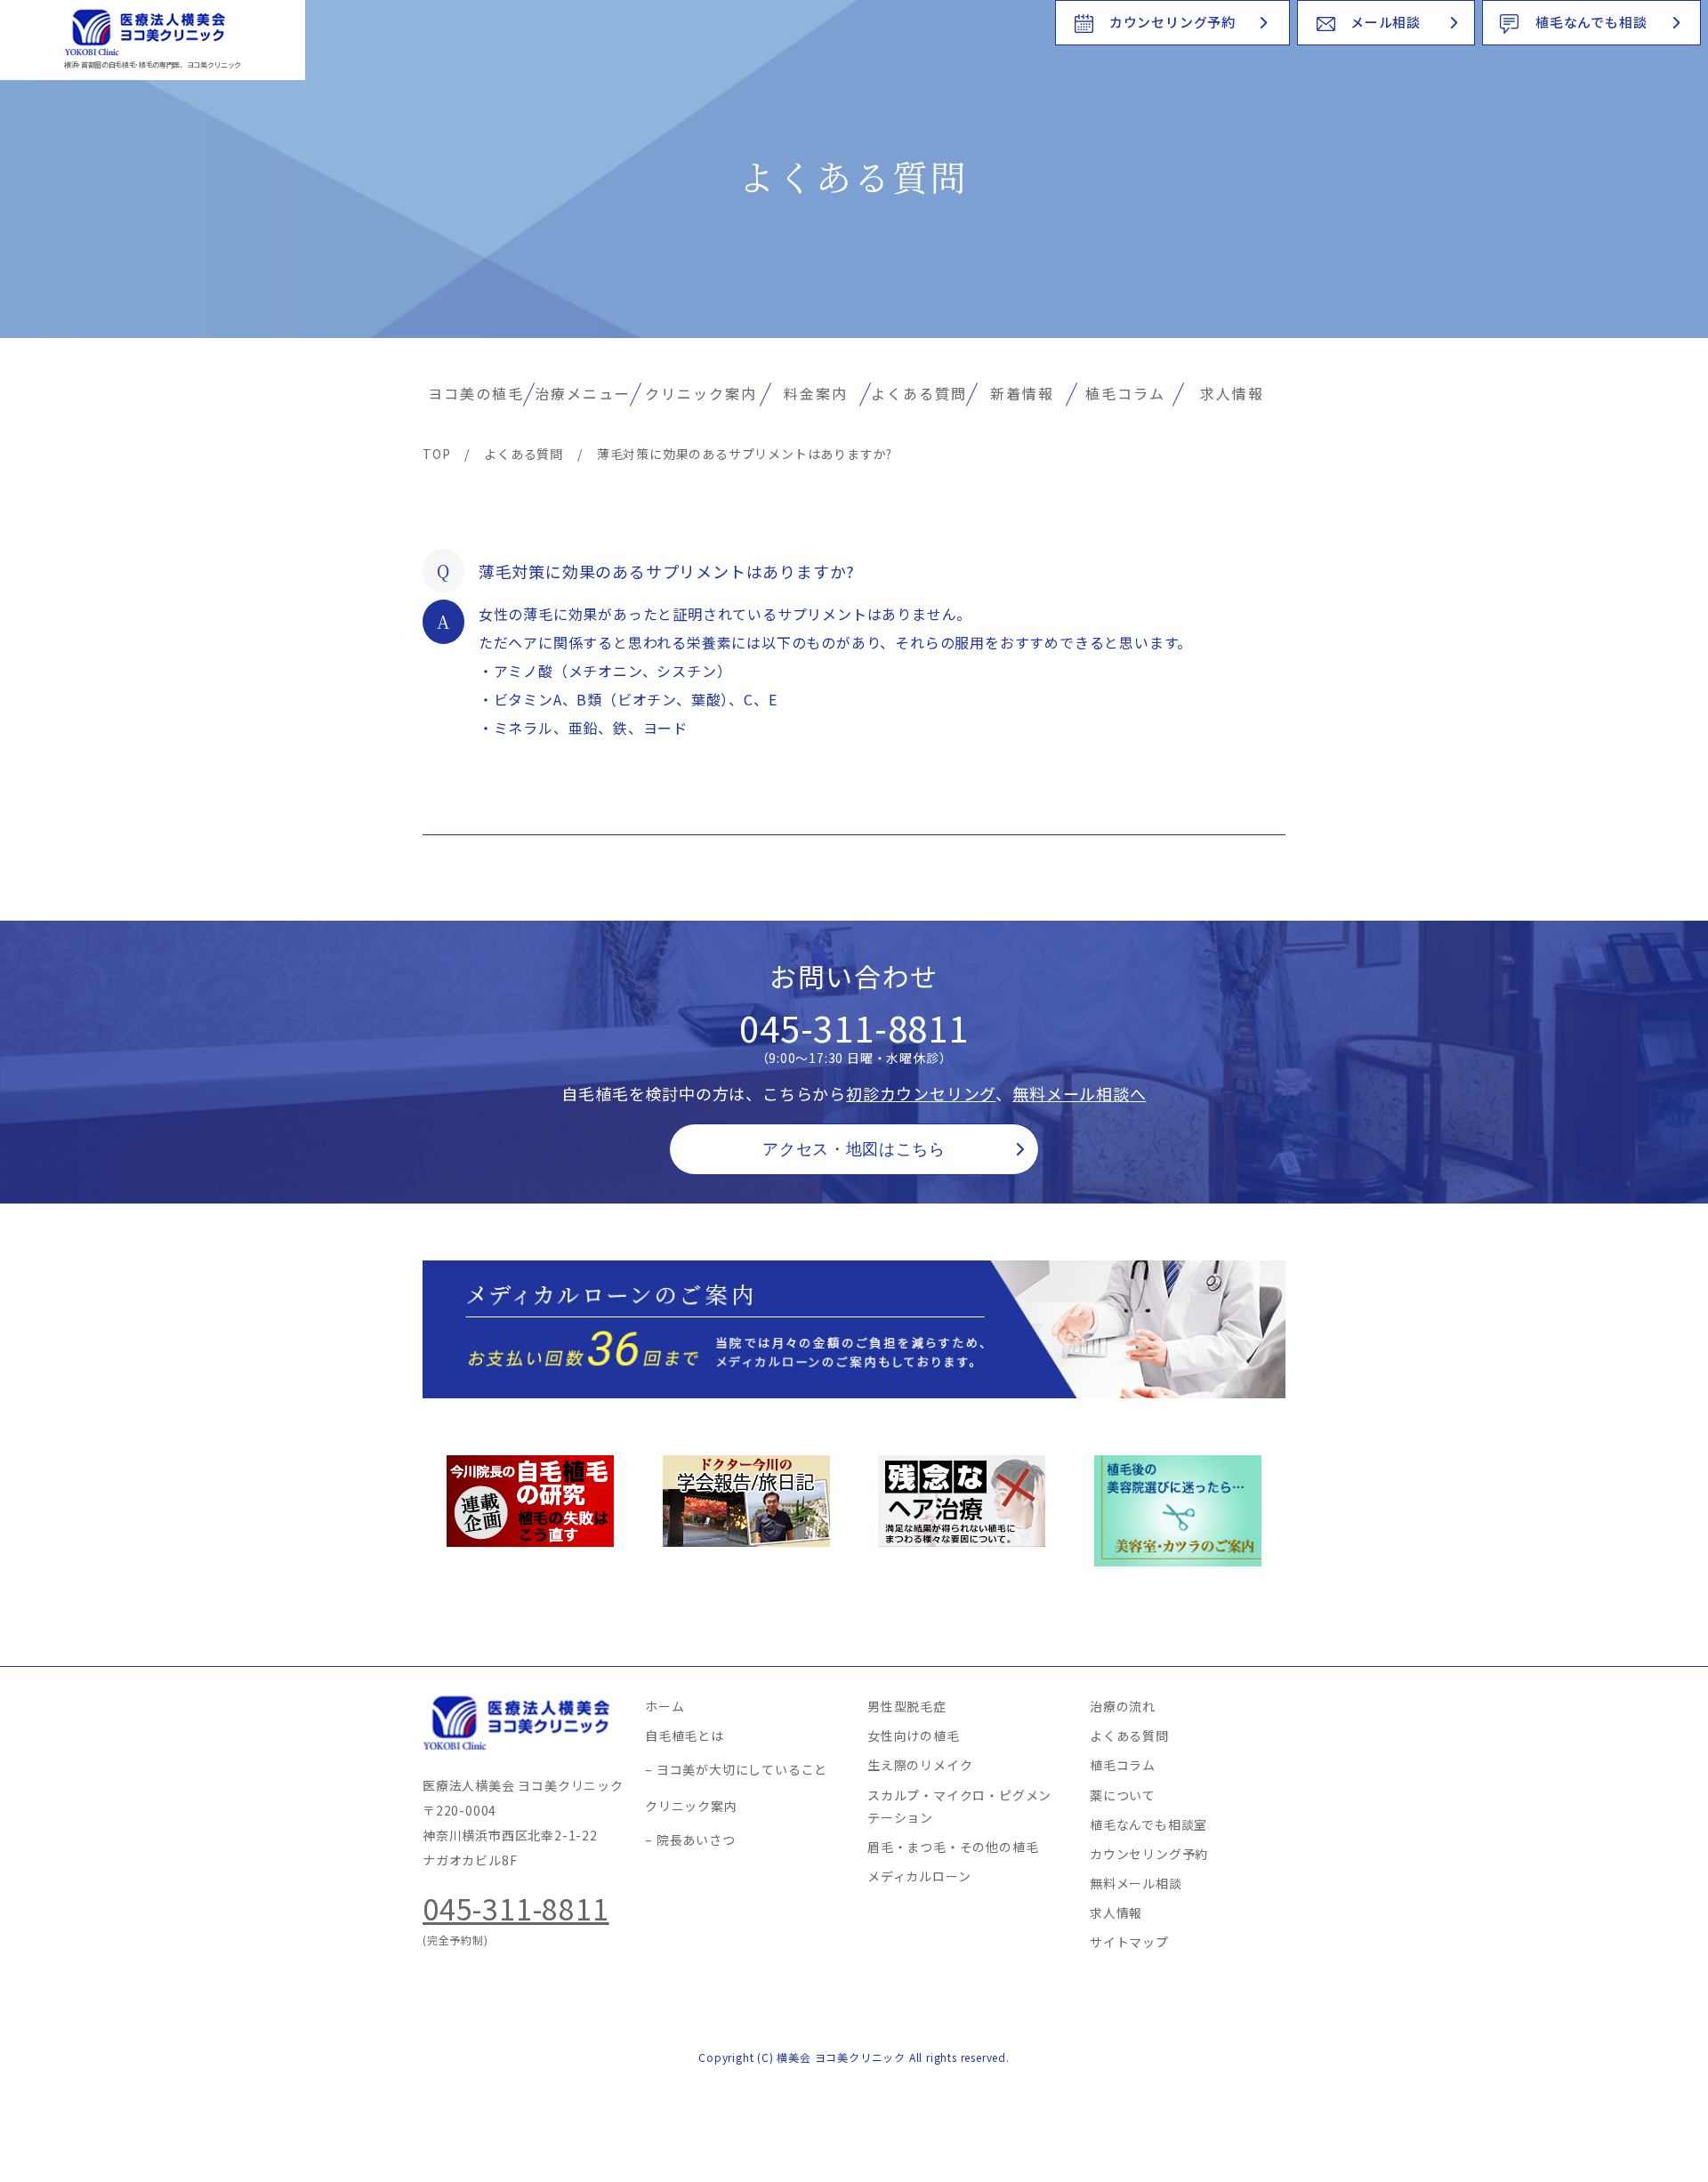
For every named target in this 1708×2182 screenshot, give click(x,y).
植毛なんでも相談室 (1148, 1824)
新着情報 (1022, 393)
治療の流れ (1123, 1706)
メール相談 (1386, 22)
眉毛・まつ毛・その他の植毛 (953, 1847)
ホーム (665, 1706)
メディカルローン (919, 1876)
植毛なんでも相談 (1591, 22)
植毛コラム (1125, 393)
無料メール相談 (1136, 1883)
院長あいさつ (696, 1840)
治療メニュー (583, 393)
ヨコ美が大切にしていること (742, 1769)
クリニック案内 (701, 393)
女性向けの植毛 (914, 1735)
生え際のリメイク (920, 1765)
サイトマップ (1129, 1942)
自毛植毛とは (685, 1735)
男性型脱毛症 (907, 1706)
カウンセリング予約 (1172, 22)
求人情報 (1232, 393)
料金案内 (816, 393)
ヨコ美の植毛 (476, 393)
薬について (1123, 1795)
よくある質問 (919, 393)
